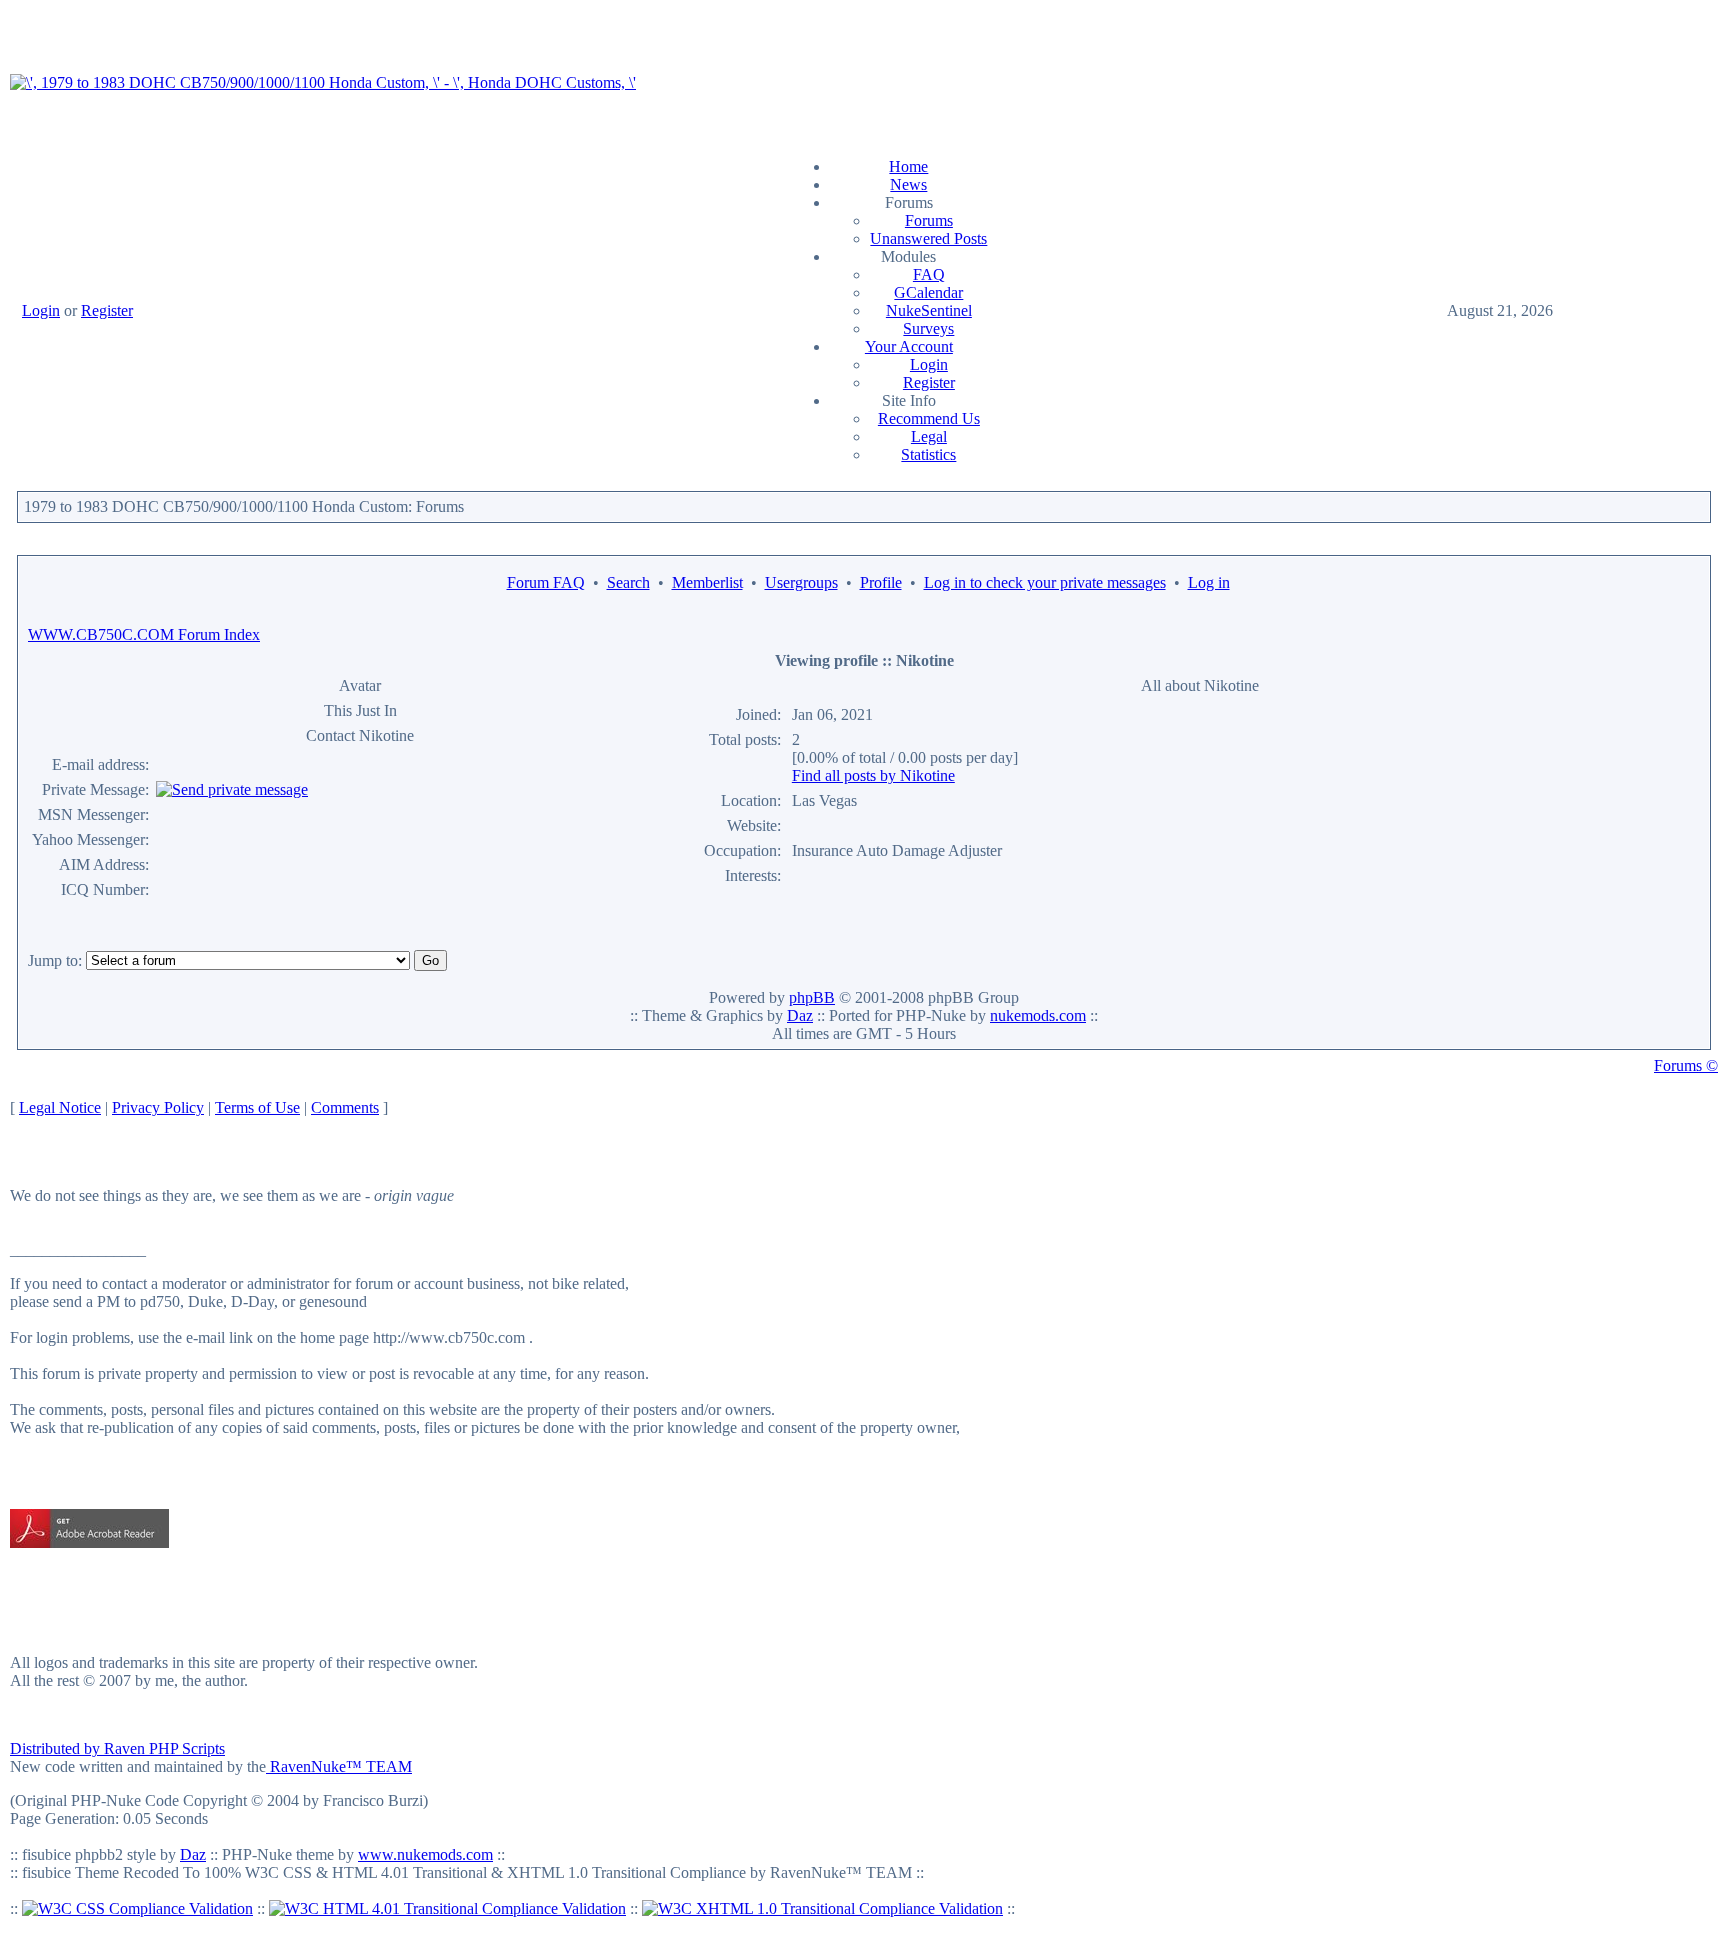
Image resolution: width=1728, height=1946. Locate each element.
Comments (345, 1107)
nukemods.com (1038, 1015)
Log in (1209, 582)
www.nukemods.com (425, 1854)
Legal (929, 436)
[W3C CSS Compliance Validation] (137, 1908)
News (908, 184)
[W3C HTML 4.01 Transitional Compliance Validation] (447, 1908)
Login (41, 310)
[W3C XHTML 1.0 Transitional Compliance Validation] (822, 1908)
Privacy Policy (158, 1107)
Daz (800, 1015)
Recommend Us (929, 418)
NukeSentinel (929, 310)
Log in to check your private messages (1045, 582)
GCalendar (928, 292)
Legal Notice (60, 1107)
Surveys (928, 328)
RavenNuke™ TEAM (339, 1766)
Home (908, 166)
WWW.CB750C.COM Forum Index (144, 634)
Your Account (909, 346)
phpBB (812, 997)
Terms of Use (257, 1107)
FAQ (929, 274)
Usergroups (801, 582)
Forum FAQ (546, 582)
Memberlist (707, 582)
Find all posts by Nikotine (873, 775)
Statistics (928, 454)
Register (107, 310)
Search (628, 582)
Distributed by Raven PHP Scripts (117, 1748)
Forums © (1686, 1065)
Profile (881, 582)
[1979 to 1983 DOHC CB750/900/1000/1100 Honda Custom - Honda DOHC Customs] (323, 82)
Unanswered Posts (928, 238)
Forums (929, 220)
